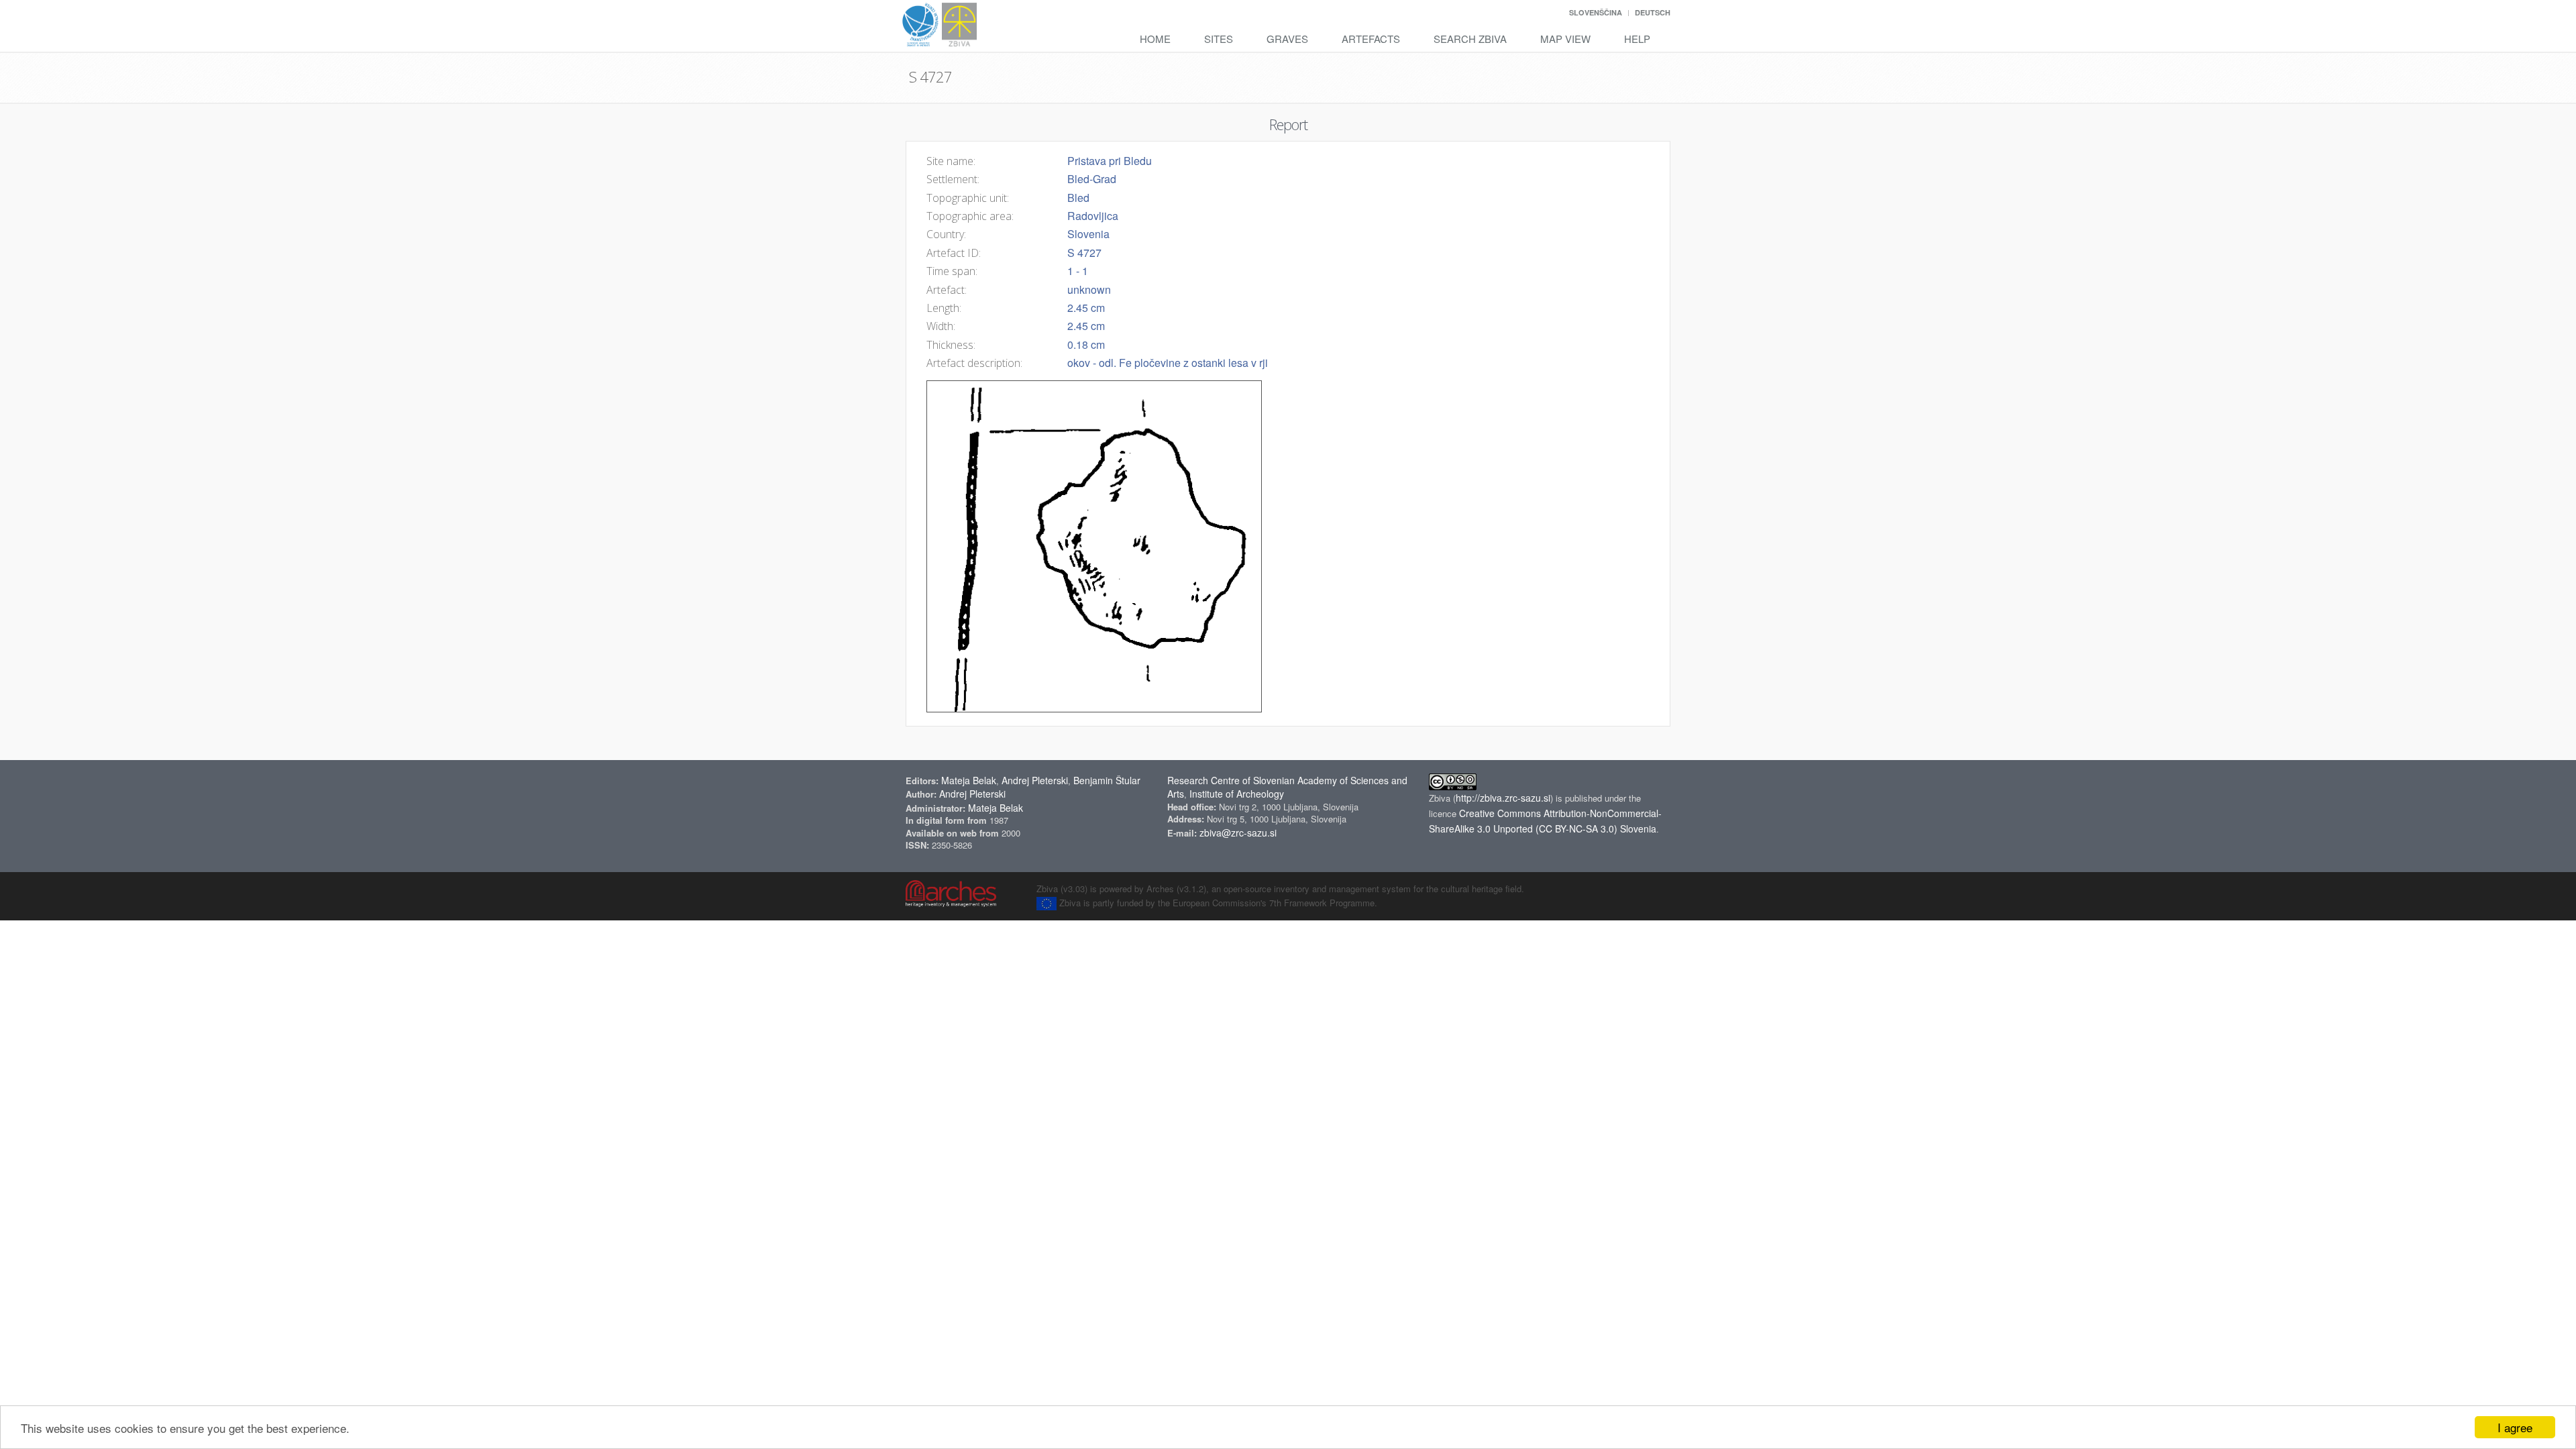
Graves (1287, 39)
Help (1637, 39)
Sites (1219, 39)
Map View (1565, 39)
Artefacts (1371, 39)
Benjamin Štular (1107, 780)
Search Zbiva (1470, 39)
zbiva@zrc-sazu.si (1238, 833)
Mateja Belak (969, 780)
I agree (2515, 1427)
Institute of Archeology (1237, 794)
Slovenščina (1596, 12)
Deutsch (1653, 12)
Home (1155, 39)
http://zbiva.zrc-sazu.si (1503, 798)
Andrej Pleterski (1035, 780)
